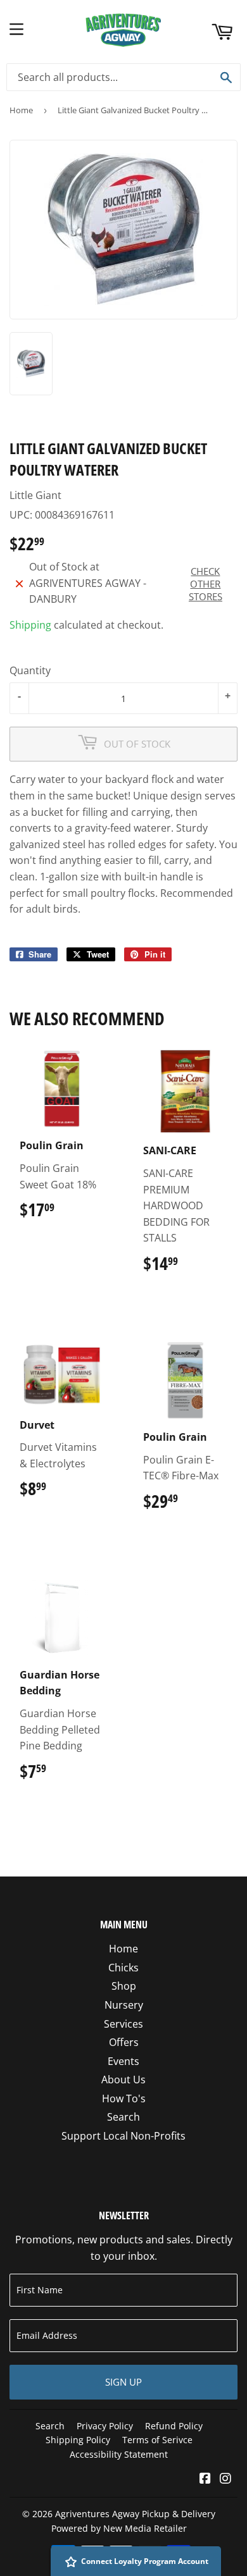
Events (123, 2061)
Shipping (30, 625)
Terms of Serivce (157, 2440)
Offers (124, 2042)
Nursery (124, 2005)
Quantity (30, 670)
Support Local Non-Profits (123, 2136)
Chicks (123, 1968)
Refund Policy (174, 2426)
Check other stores (206, 584)
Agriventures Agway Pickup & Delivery (135, 2514)
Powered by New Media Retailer (119, 2528)
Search (123, 2117)
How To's (124, 2098)
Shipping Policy (78, 2440)
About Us (123, 2080)
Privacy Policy (105, 2426)
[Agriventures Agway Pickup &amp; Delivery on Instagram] (225, 2479)
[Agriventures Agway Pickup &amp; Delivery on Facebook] (205, 2479)
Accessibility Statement (119, 2454)
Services (123, 2024)
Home (21, 110)
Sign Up (123, 2382)
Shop (124, 1986)
